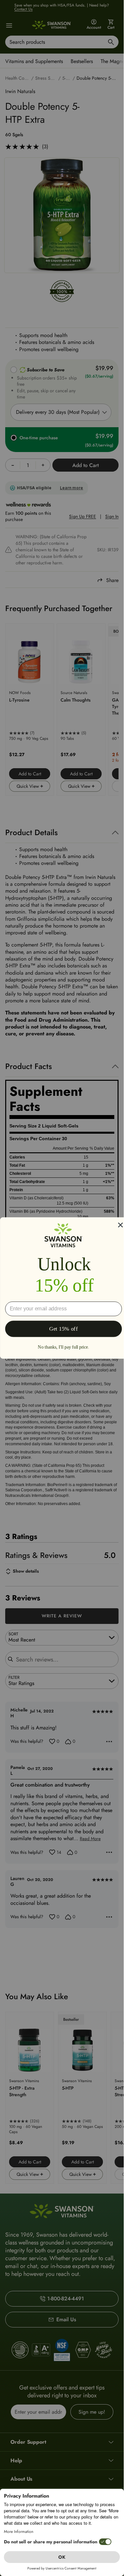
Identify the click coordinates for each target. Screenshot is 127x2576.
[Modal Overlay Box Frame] (63, 1288)
